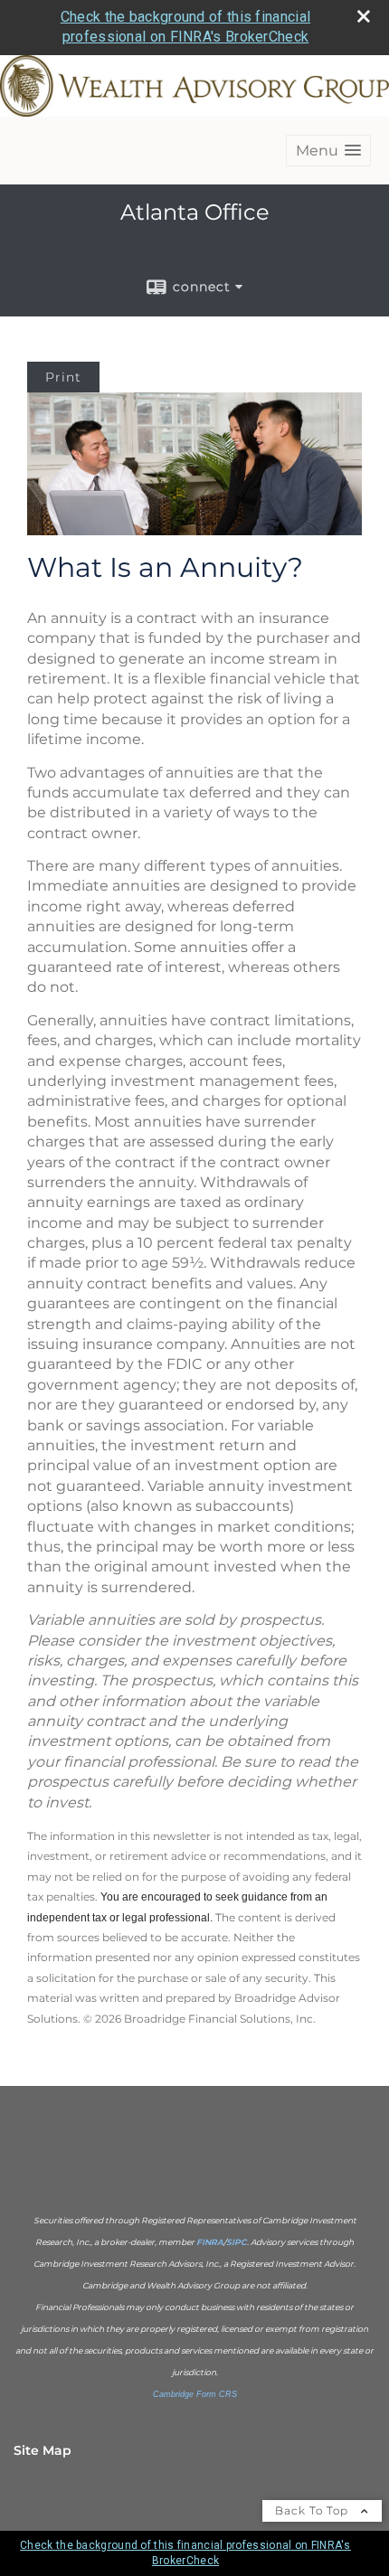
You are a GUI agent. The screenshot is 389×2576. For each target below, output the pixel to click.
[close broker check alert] (364, 16)
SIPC (237, 2242)
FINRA (210, 2242)
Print (63, 377)
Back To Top (313, 2510)
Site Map (43, 2450)
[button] (328, 151)
